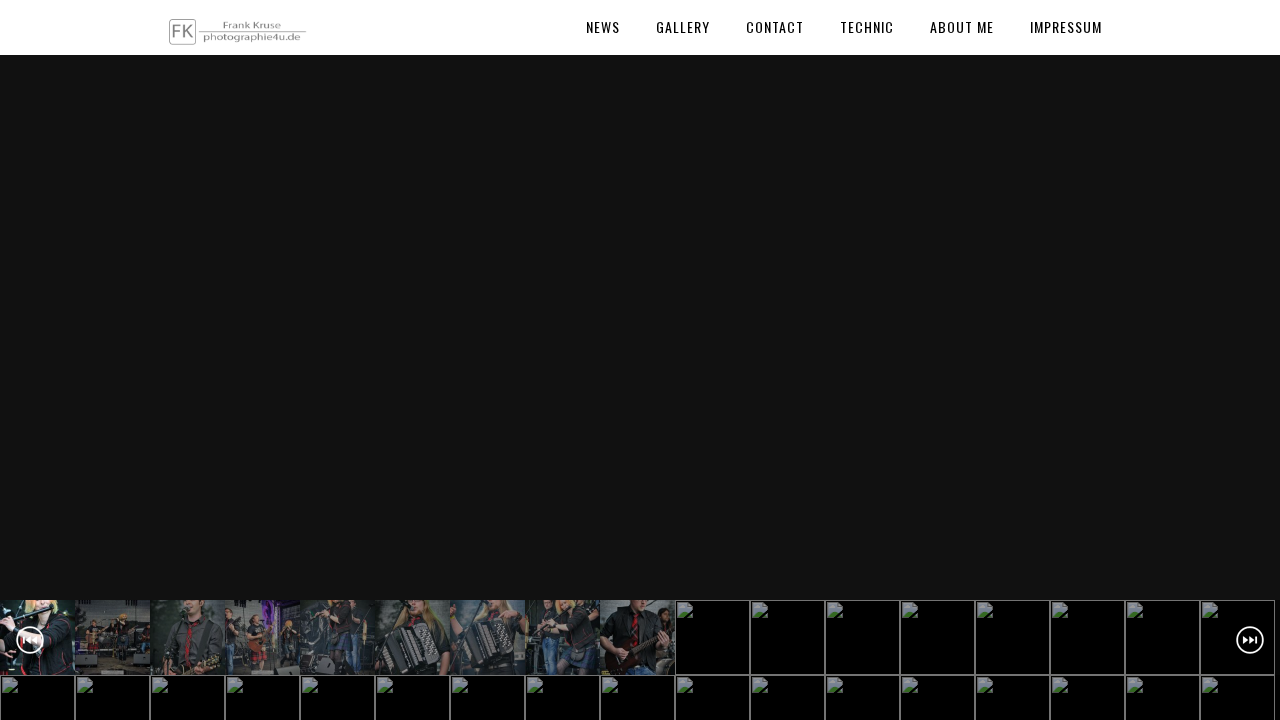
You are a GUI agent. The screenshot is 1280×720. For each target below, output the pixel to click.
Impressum (1066, 26)
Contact (775, 26)
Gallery (683, 26)
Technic (867, 26)
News (603, 26)
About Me (962, 26)
